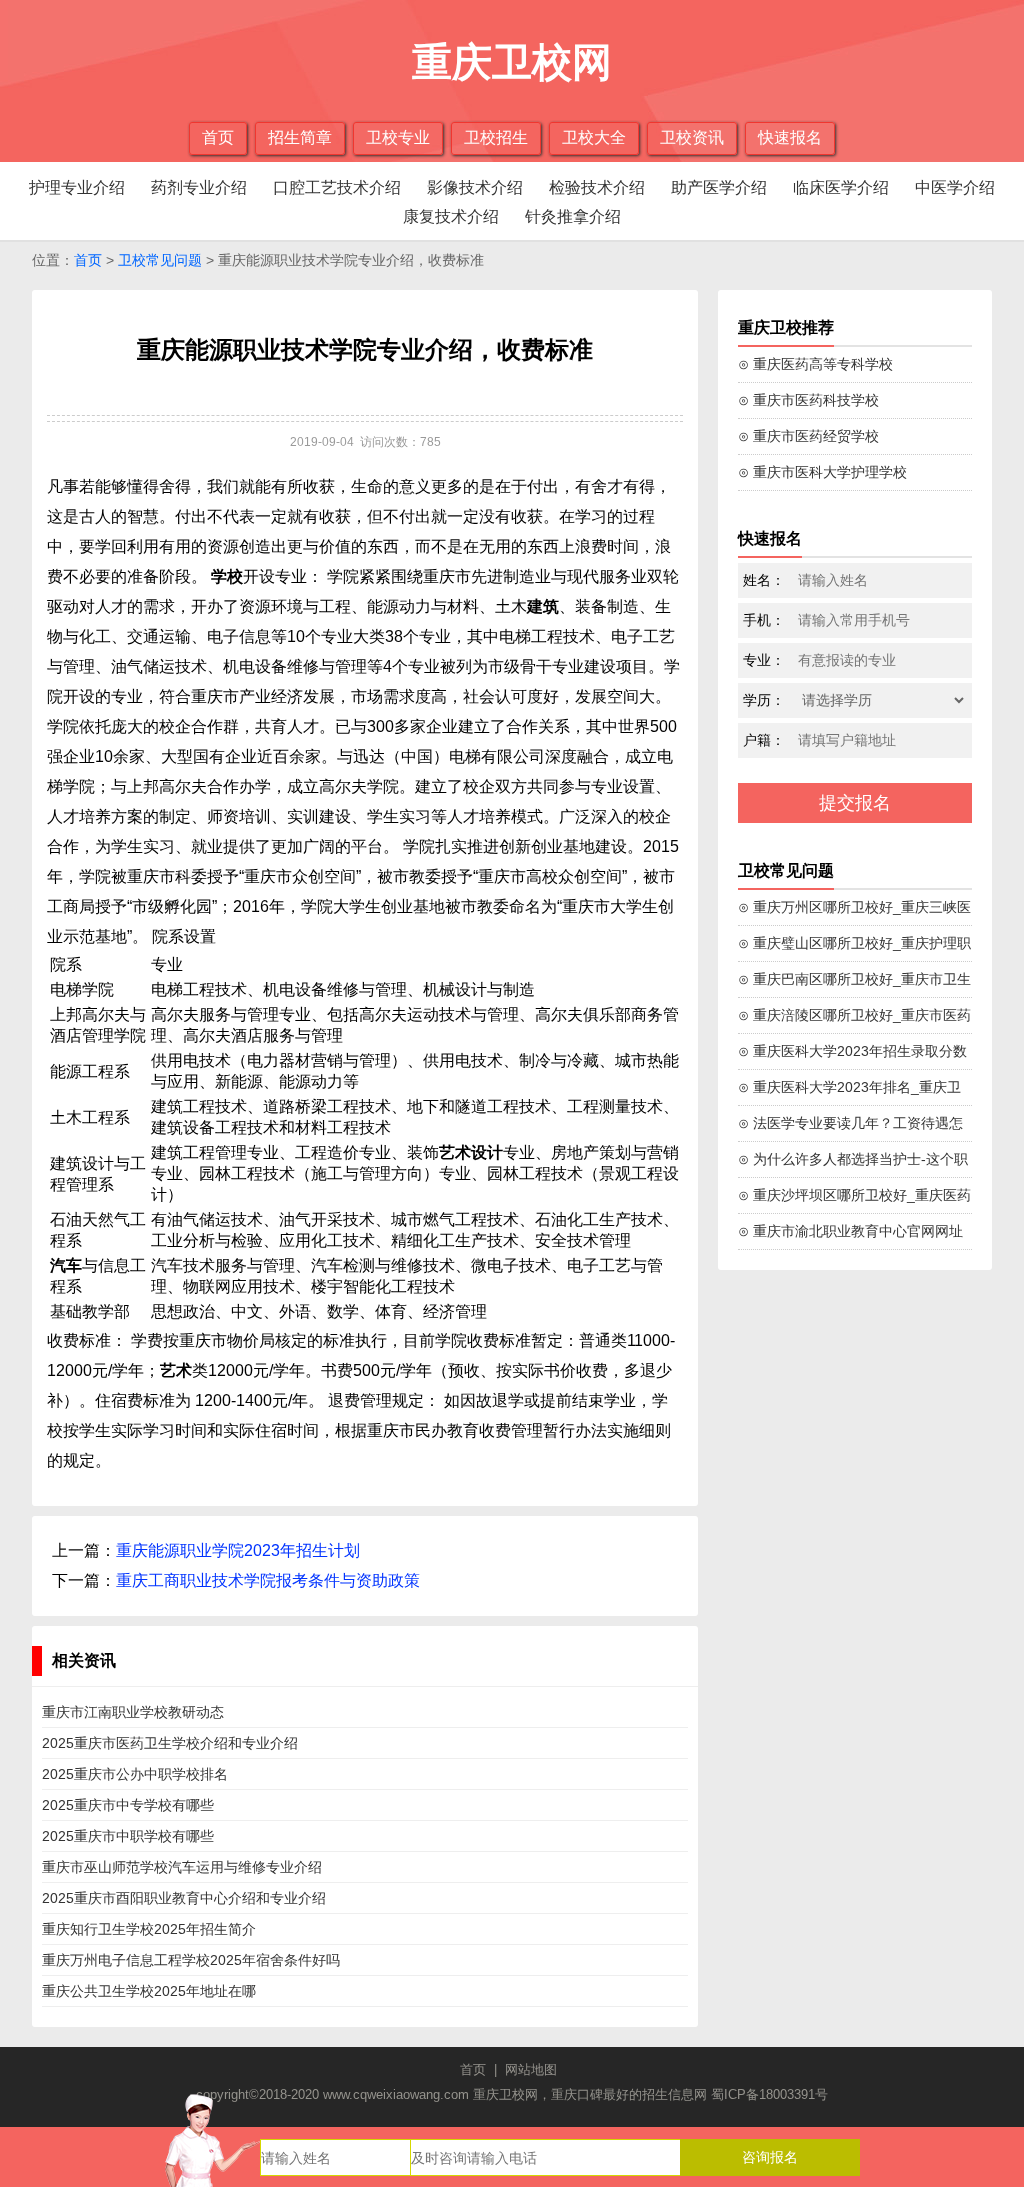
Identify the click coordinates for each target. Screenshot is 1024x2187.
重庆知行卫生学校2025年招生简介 (149, 1929)
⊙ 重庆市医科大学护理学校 (822, 472)
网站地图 (531, 2069)
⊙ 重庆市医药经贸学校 (808, 436)
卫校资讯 (692, 137)
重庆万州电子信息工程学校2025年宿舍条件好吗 (191, 1960)
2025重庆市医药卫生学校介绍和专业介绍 (170, 1743)
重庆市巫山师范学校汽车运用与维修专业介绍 (182, 1867)
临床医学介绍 (841, 187)
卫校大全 (594, 137)
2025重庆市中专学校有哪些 (128, 1805)
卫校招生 (496, 137)
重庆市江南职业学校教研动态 (133, 1712)
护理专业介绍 (77, 187)
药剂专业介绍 (199, 187)
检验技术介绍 (597, 187)
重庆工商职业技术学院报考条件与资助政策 (268, 1580)
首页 (218, 137)
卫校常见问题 (160, 260)
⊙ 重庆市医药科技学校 (808, 400)
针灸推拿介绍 (573, 216)
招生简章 (300, 137)
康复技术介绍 (451, 216)
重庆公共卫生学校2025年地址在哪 (149, 1991)
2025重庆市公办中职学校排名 (135, 1774)
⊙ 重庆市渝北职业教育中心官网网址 (850, 1231)
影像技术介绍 (475, 187)
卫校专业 (398, 137)
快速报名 (790, 137)
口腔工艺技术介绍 (337, 187)
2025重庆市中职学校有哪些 (128, 1836)
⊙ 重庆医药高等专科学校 (815, 364)
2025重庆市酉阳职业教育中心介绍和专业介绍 (184, 1898)
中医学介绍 (955, 187)
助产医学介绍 (719, 187)
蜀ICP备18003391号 (769, 2094)
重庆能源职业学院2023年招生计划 (238, 1550)
